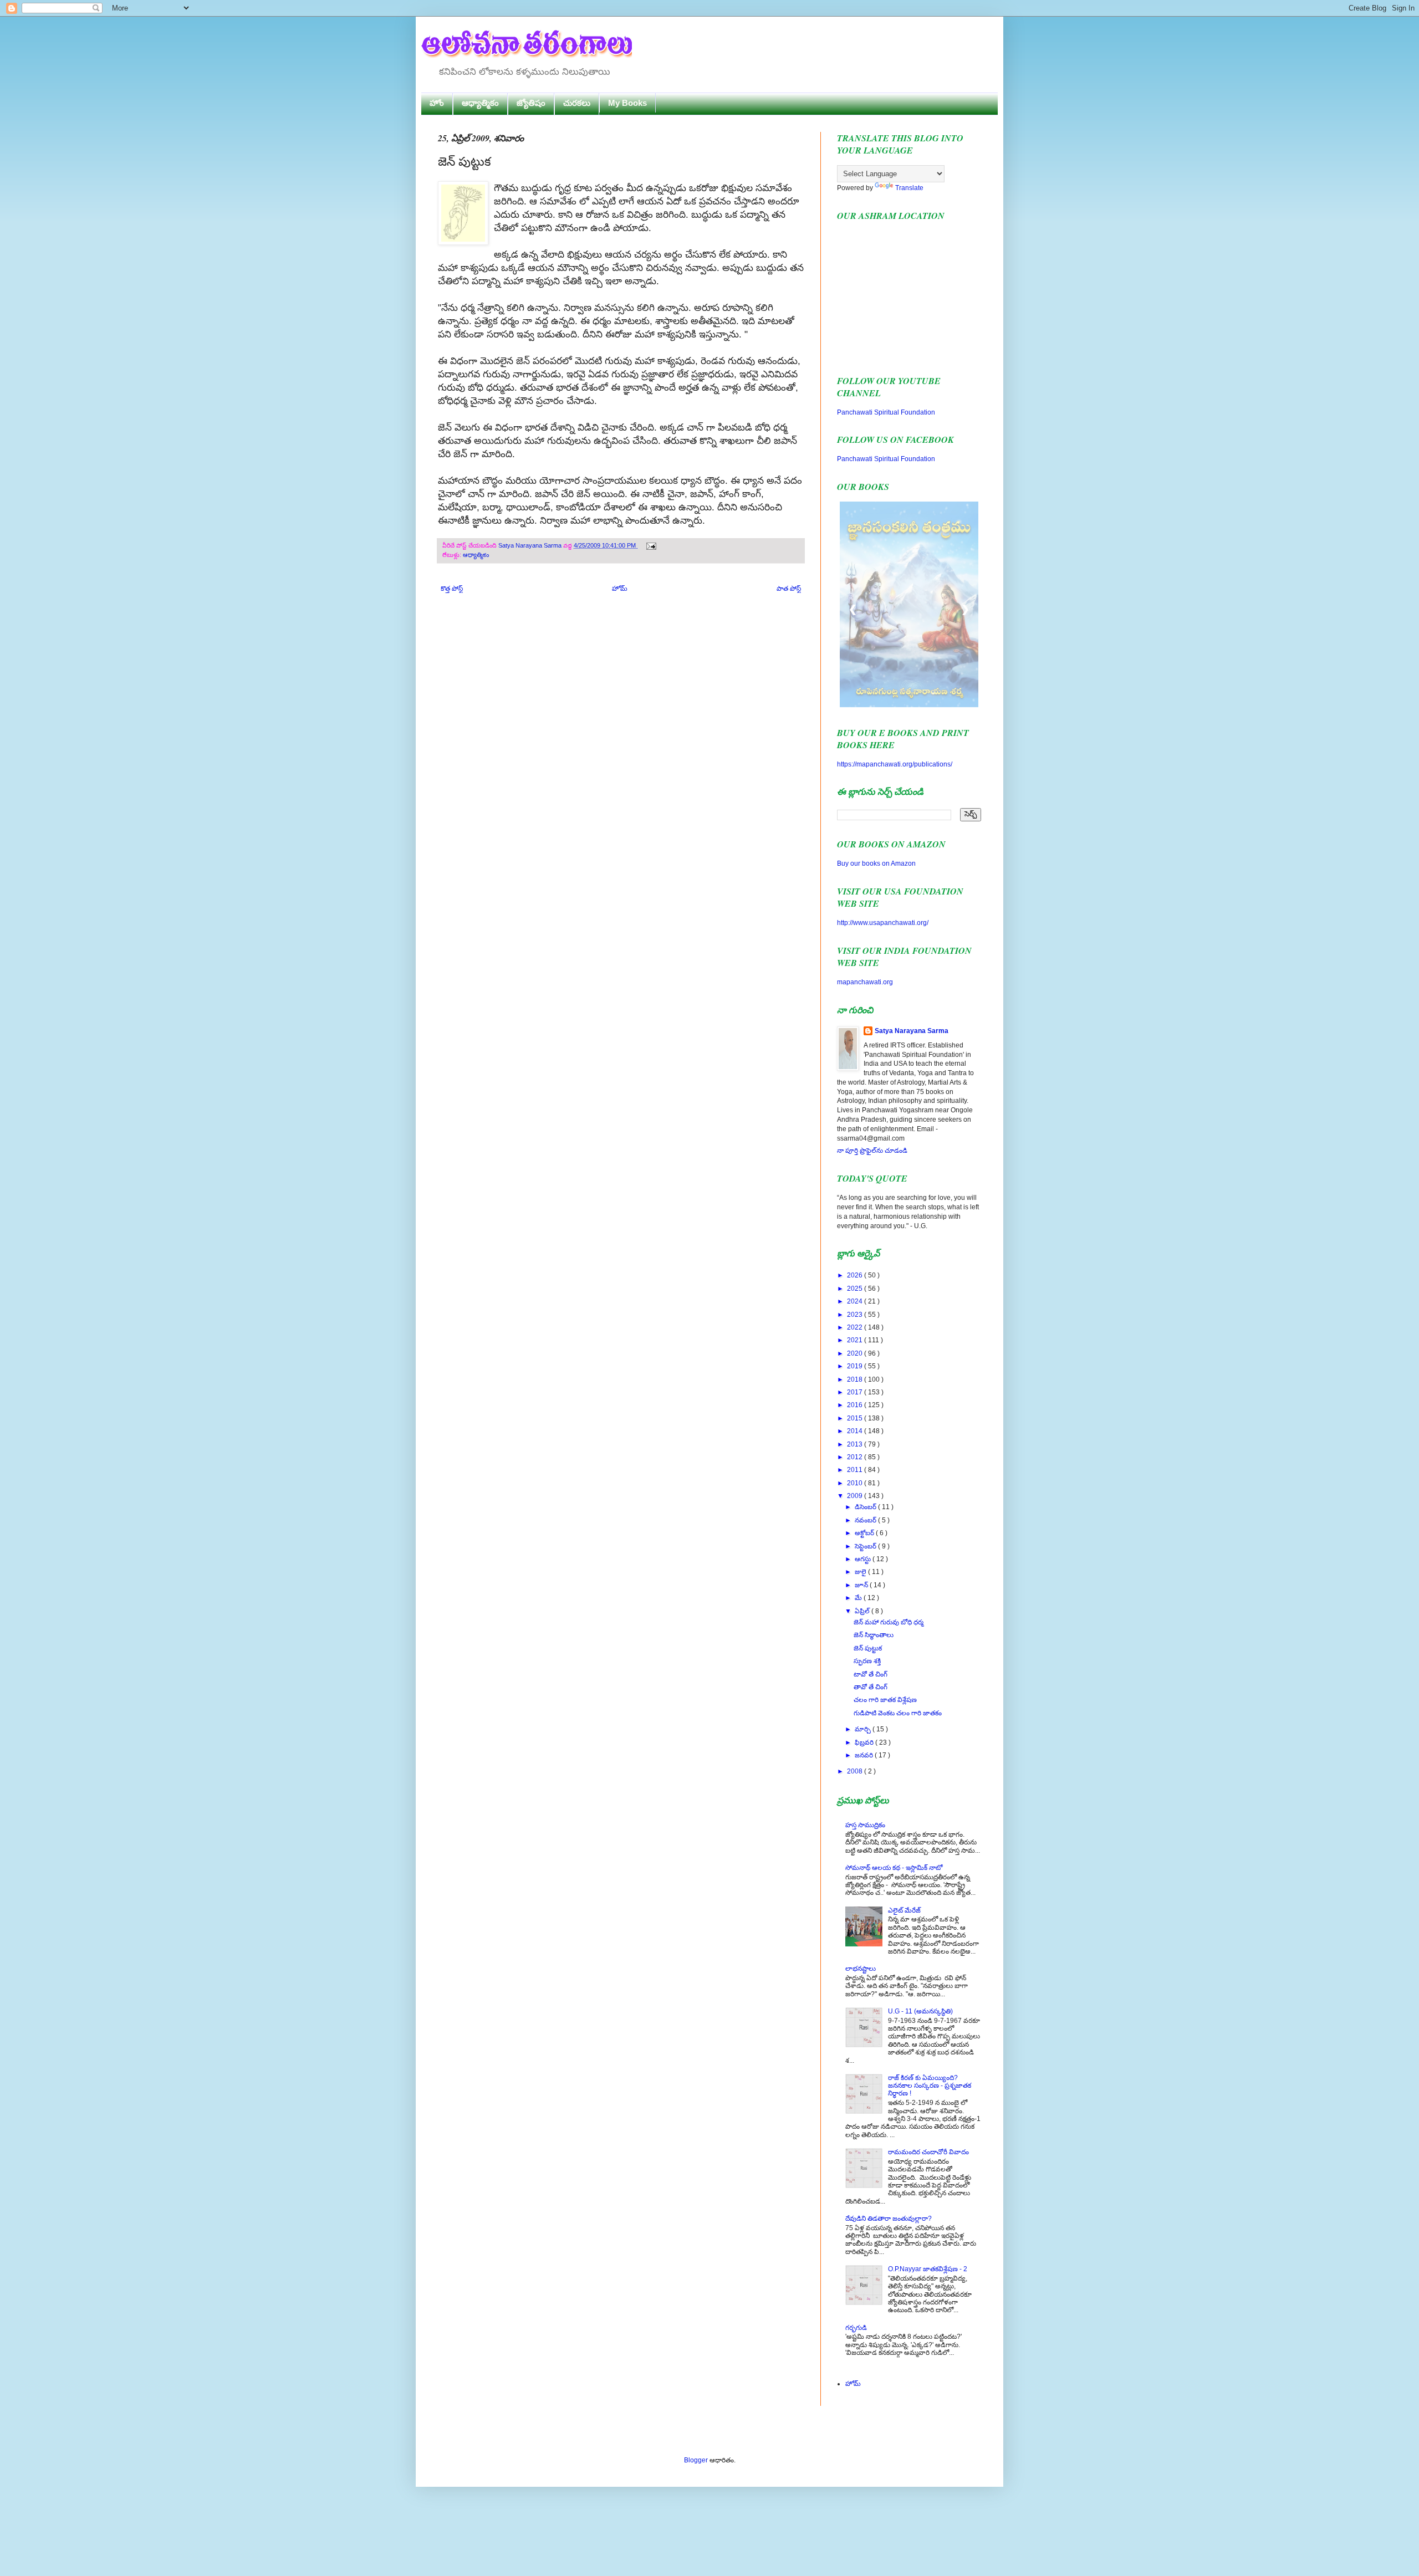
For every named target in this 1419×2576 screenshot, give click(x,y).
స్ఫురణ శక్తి (867, 1661)
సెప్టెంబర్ (866, 1546)
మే (859, 1598)
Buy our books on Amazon (876, 863)
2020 (856, 1353)
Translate (909, 188)
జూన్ (862, 1585)
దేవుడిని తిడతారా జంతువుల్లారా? (889, 2219)
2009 (856, 1496)
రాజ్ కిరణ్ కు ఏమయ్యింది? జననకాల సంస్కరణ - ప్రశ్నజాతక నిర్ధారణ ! (930, 2086)
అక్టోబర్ (865, 1533)
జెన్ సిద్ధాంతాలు (874, 1635)
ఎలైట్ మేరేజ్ (904, 1910)
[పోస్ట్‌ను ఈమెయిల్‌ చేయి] (650, 545)
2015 (856, 1418)
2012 (856, 1457)
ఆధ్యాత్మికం (480, 103)
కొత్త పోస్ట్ (452, 589)
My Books (627, 103)
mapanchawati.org (865, 982)
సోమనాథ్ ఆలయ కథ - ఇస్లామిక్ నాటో (894, 1868)
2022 (856, 1327)
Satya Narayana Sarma (531, 545)
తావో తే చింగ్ (871, 1687)
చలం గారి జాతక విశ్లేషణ (885, 1700)
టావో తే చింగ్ (871, 1674)
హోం (437, 103)
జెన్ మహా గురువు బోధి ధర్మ (889, 1622)
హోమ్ (620, 589)
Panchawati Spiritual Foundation (886, 412)
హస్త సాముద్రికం (865, 1825)
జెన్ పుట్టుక (868, 1648)
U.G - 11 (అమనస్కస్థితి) (920, 2011)
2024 (856, 1301)
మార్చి (864, 1729)
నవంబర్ (866, 1520)
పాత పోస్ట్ (789, 589)
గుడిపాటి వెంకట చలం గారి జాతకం (898, 1713)
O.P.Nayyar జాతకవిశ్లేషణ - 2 (928, 2269)
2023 (856, 1315)
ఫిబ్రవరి (865, 1742)
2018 (856, 1379)
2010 (856, 1483)
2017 (856, 1392)
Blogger (696, 2460)
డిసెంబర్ (866, 1507)
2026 (856, 1275)
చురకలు (577, 103)
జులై (861, 1572)
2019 (856, 1366)
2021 (856, 1340)
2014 (856, 1431)
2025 (856, 1289)
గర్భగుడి (856, 2328)
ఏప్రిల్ (863, 1611)
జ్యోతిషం (531, 103)
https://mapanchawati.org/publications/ (895, 764)
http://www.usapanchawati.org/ (883, 923)
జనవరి (865, 1755)
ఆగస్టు (864, 1559)
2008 (856, 1771)
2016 (856, 1405)
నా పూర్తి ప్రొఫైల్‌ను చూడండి (872, 1151)
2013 (856, 1444)
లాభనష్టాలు (861, 1969)
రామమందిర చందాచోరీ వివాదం (928, 2152)
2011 (856, 1470)
